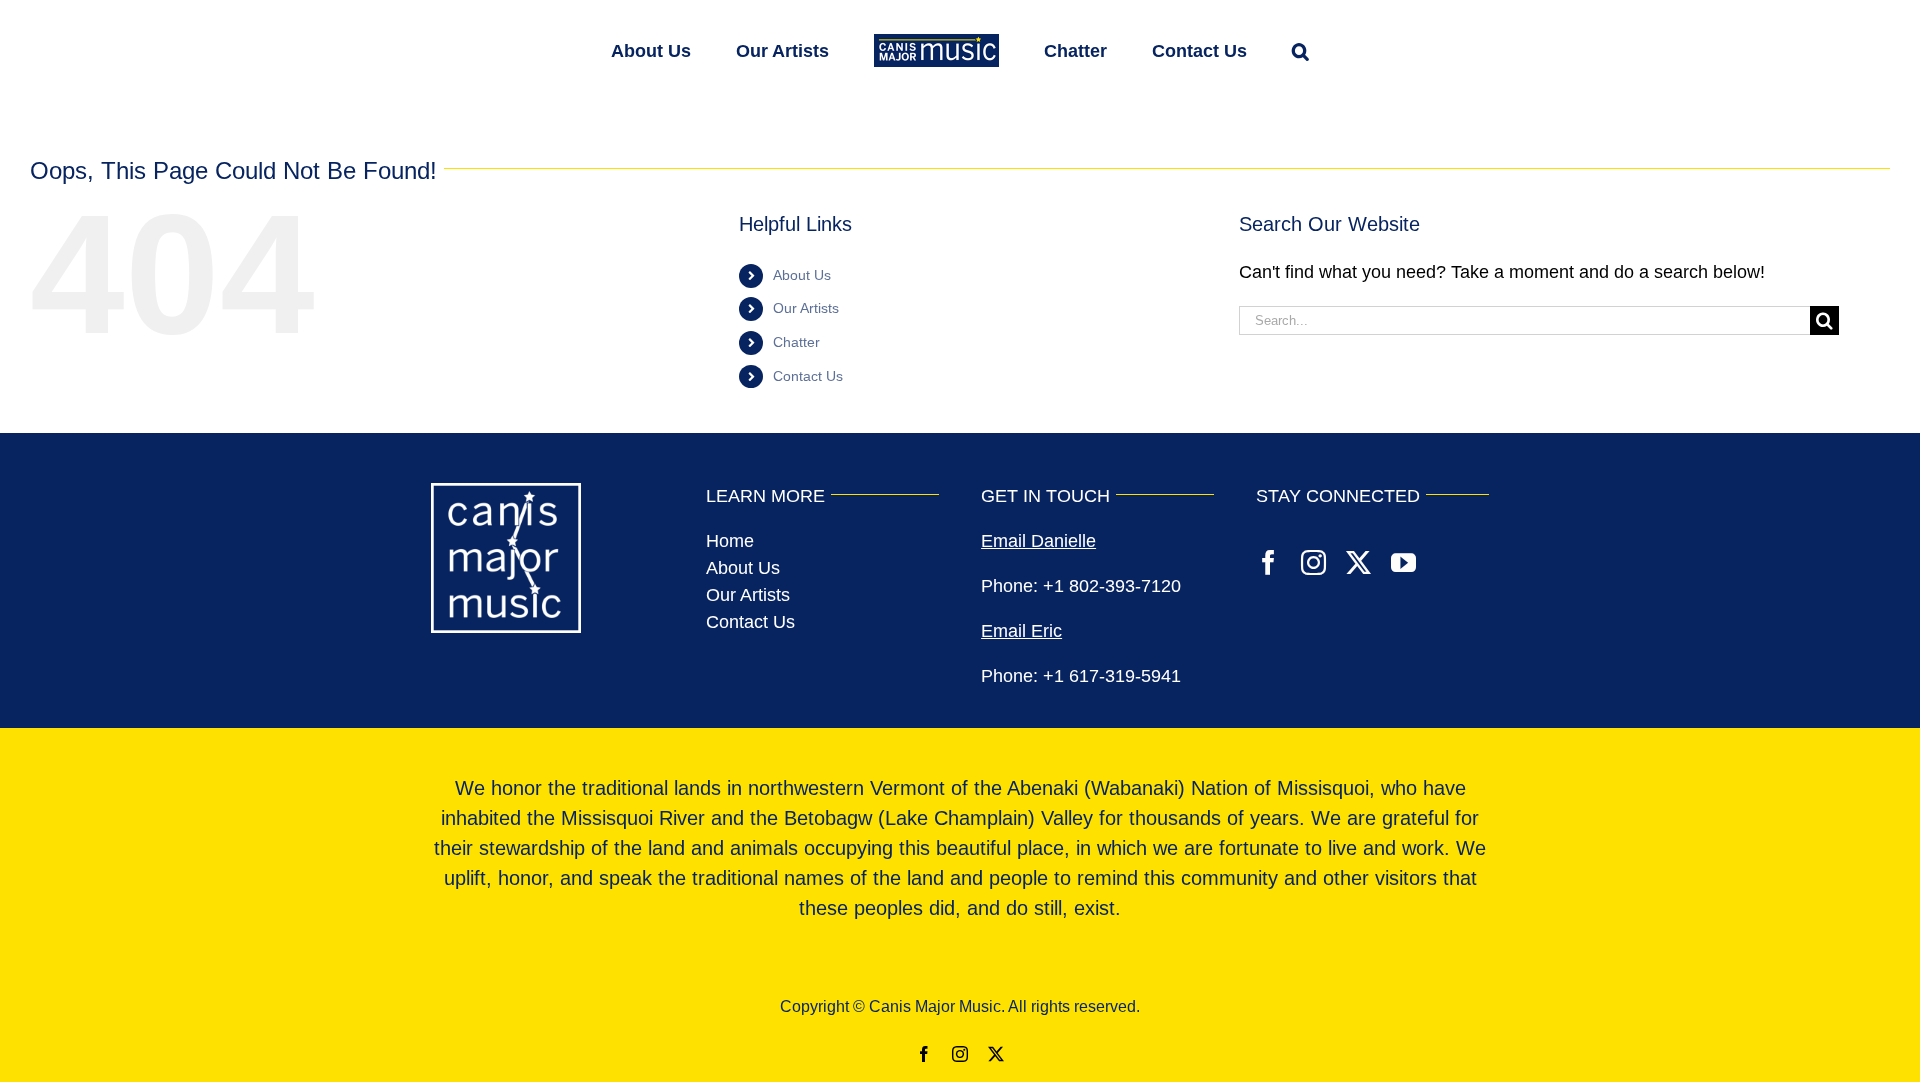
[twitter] (1358, 562)
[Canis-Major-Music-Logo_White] (506, 492)
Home (730, 541)
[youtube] (1403, 562)
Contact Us (808, 376)
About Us (802, 275)
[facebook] (1268, 562)
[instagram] (1313, 562)
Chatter (796, 342)
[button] (1238, 49)
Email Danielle (1038, 541)
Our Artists (806, 308)
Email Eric (1021, 631)
